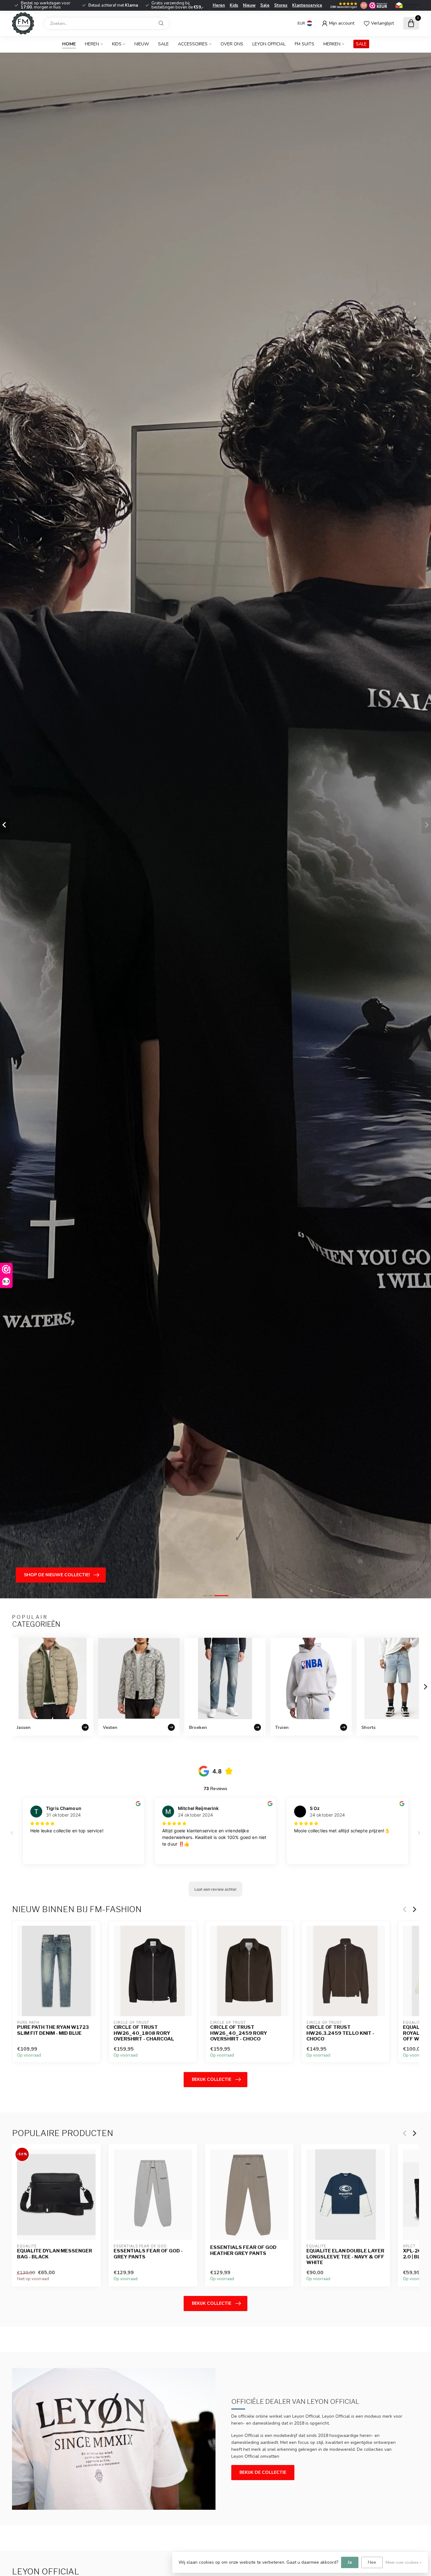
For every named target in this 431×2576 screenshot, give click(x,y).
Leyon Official (269, 44)
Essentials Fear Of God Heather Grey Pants (243, 2251)
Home (69, 44)
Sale (265, 5)
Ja (350, 2562)
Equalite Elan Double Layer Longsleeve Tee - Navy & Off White (345, 2257)
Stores (281, 5)
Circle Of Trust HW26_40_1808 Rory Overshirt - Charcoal (144, 2033)
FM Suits (304, 44)
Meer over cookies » (404, 2562)
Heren (219, 5)
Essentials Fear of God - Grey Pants (148, 2254)
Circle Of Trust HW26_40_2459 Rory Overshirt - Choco (239, 2033)
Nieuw (249, 5)
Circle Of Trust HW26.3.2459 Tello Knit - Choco (340, 2033)
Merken (332, 44)
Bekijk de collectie (263, 2472)
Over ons (232, 44)
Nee (372, 2562)
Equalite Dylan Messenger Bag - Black (55, 2254)
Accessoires (193, 44)
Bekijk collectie (212, 2079)
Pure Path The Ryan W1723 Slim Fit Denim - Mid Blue (53, 2030)
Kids (234, 5)
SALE (361, 44)
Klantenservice (307, 5)
